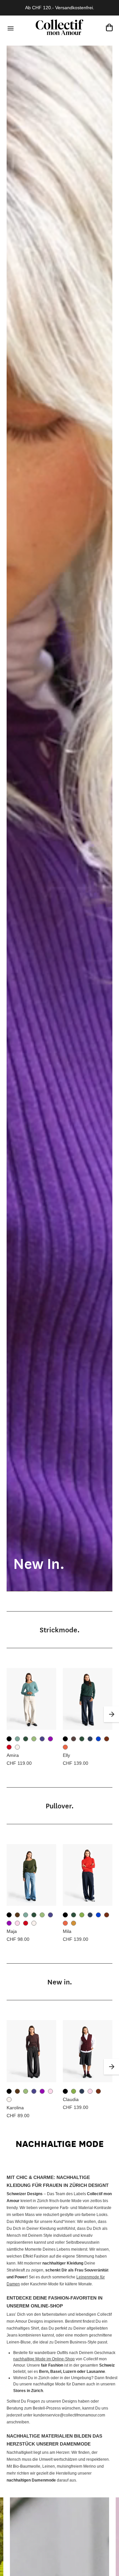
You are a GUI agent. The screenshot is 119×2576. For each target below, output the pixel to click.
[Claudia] (88, 2051)
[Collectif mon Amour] (59, 27)
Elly (66, 1755)
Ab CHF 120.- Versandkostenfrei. (60, 8)
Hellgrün (82, 1915)
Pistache (34, 1739)
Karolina (15, 2108)
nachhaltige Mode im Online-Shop (44, 2359)
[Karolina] (31, 2051)
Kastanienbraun (107, 1739)
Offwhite (17, 1747)
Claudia (71, 2099)
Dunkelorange (65, 1747)
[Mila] (88, 1875)
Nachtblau (90, 1739)
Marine (42, 1739)
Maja (12, 1931)
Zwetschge (50, 1739)
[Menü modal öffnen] (10, 27)
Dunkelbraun (74, 1739)
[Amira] (31, 1699)
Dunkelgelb (74, 1923)
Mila (67, 1931)
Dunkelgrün (26, 1739)
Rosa (17, 1923)
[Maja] (31, 1875)
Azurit (98, 1739)
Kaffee (17, 1915)
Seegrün (17, 1739)
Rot (9, 1747)
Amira (13, 1755)
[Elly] (88, 1699)
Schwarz (9, 1739)
